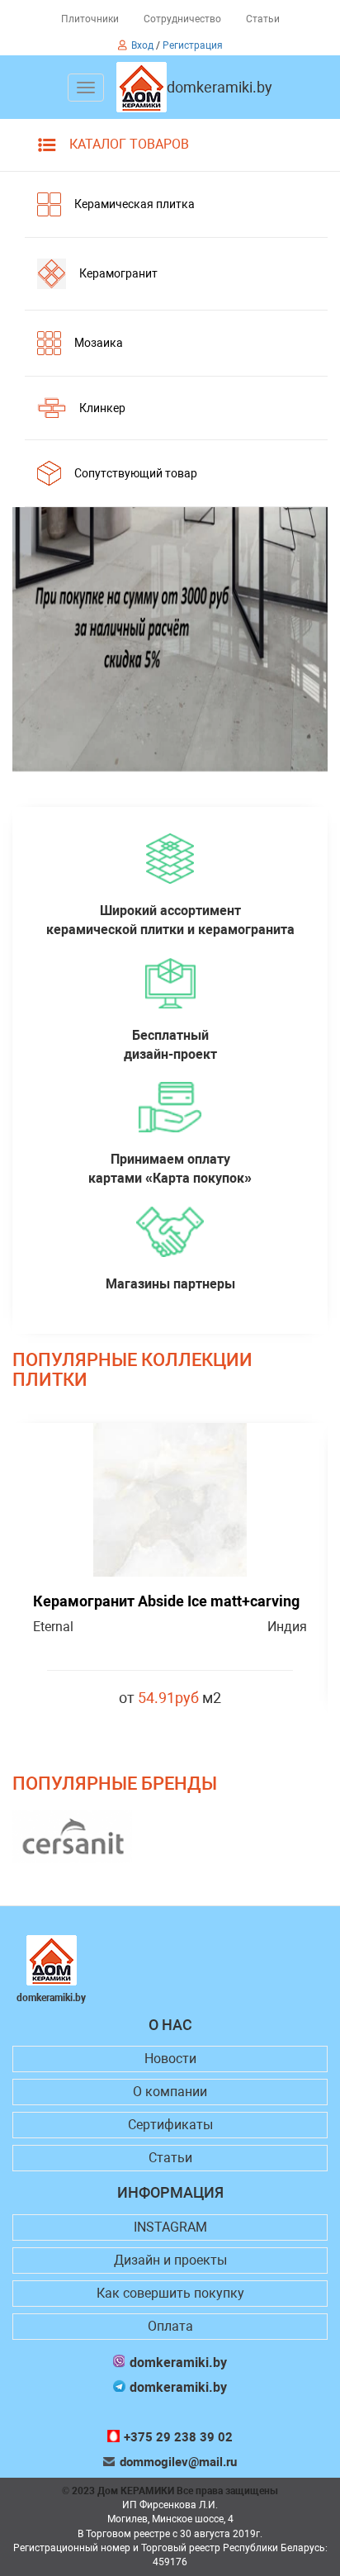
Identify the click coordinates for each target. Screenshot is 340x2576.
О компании (170, 2092)
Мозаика (99, 343)
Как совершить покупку (170, 2293)
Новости (170, 2059)
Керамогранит (118, 273)
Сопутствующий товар (136, 473)
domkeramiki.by (220, 88)
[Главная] (142, 87)
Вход (142, 45)
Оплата (170, 2326)
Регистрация (193, 45)
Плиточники (90, 19)
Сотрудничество (182, 19)
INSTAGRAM (170, 2227)
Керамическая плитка (135, 204)
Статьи (263, 19)
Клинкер (102, 408)
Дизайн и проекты (170, 2260)
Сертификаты (170, 2125)
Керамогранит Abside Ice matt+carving (166, 1601)
